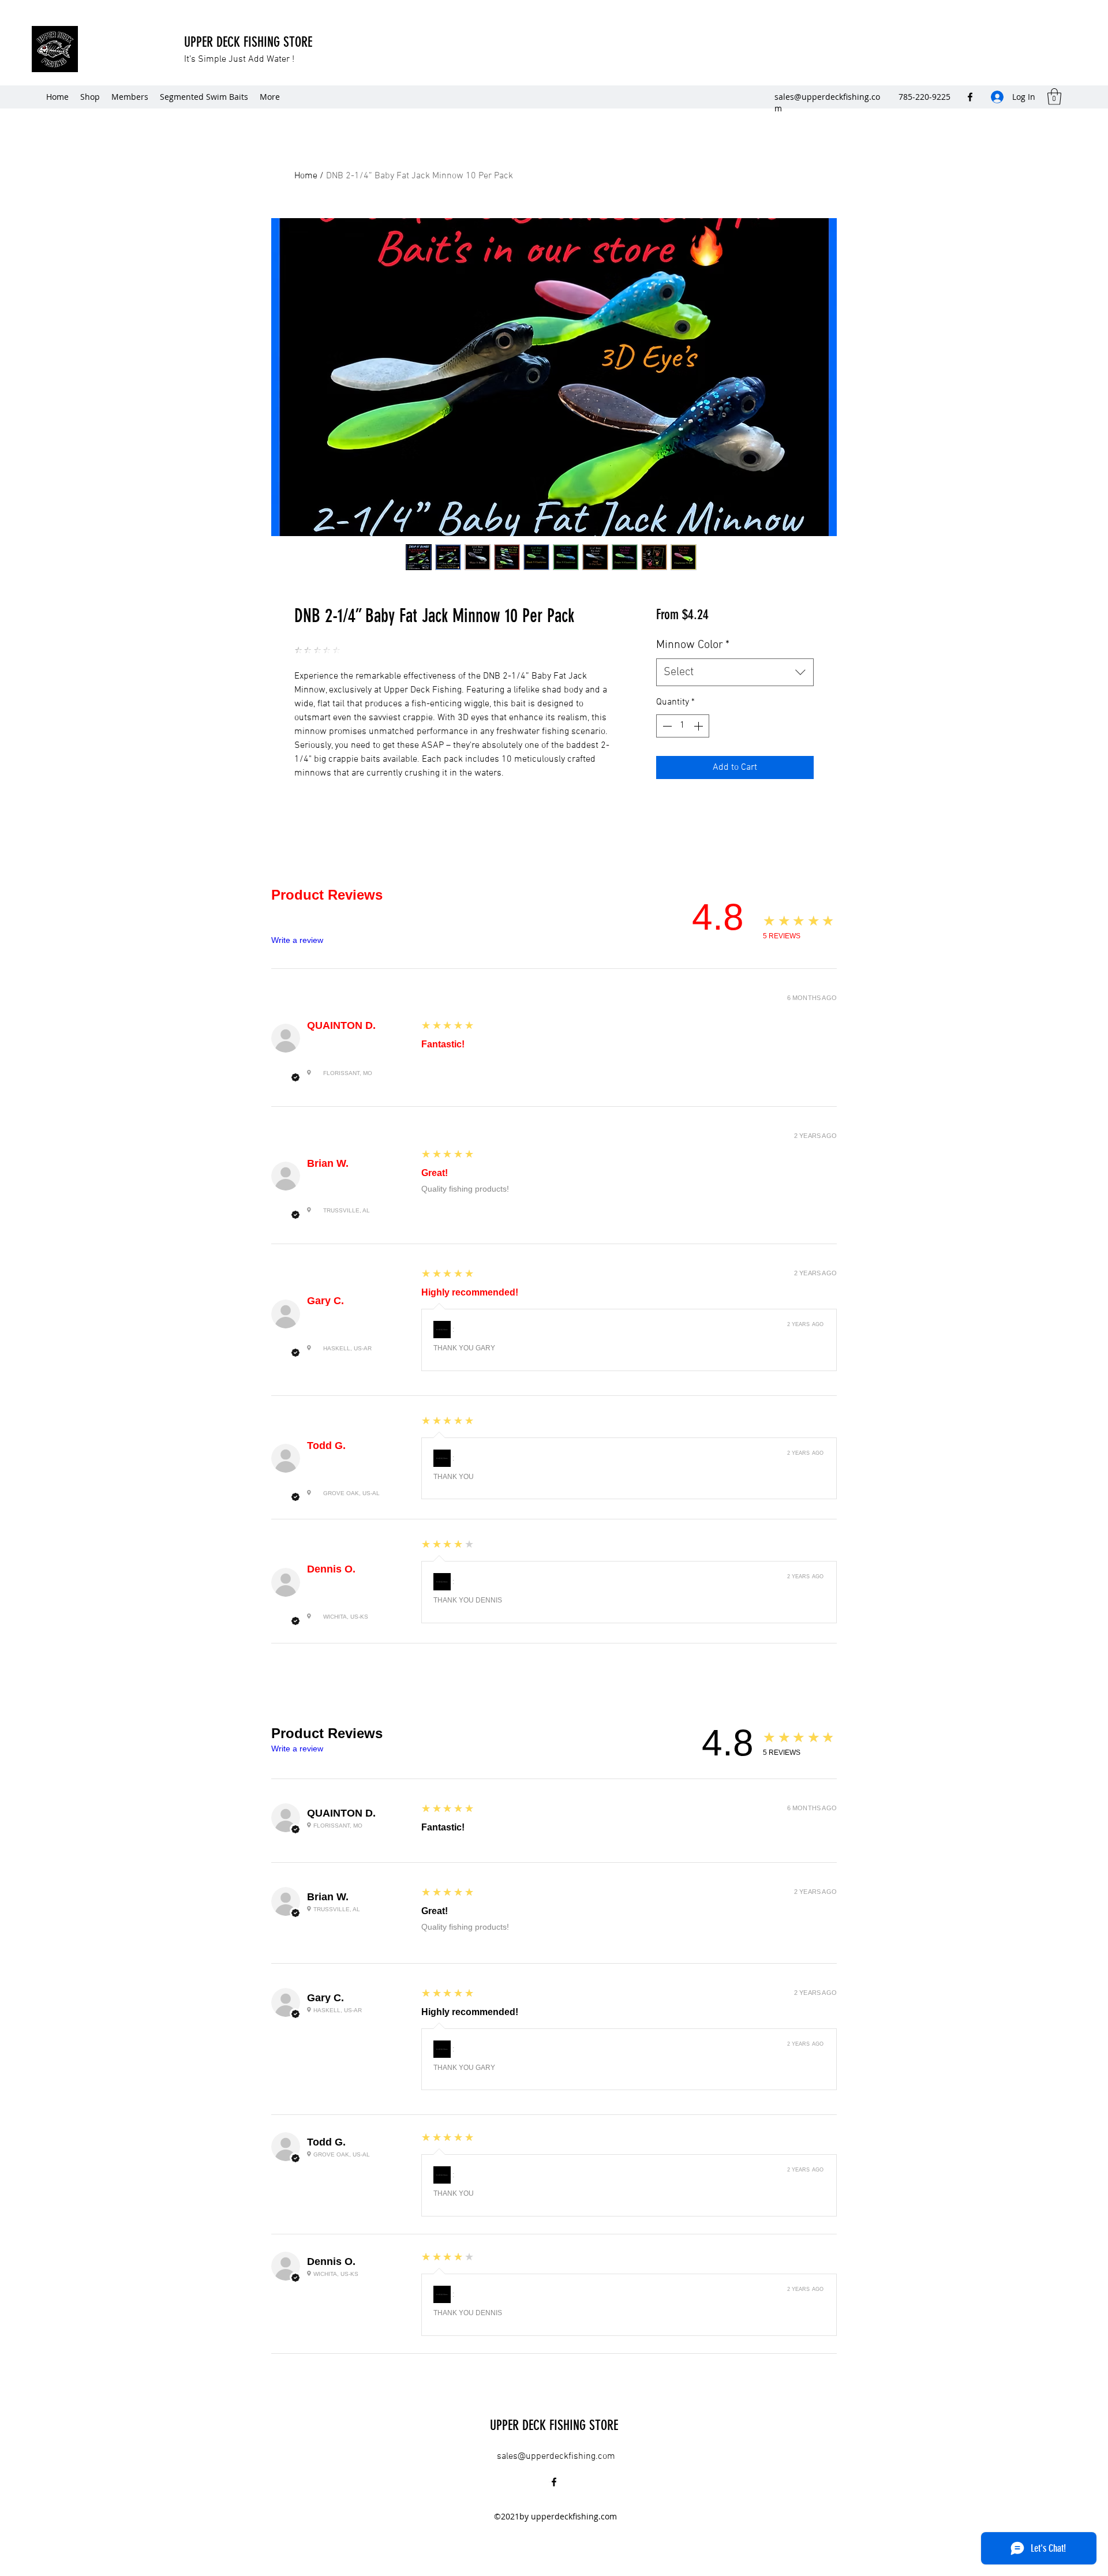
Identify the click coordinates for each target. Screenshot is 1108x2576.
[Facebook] (970, 97)
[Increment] (699, 726)
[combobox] (735, 672)
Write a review (297, 940)
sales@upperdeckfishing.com (556, 2457)
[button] (1054, 97)
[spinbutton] (683, 726)
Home (306, 176)
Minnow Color (693, 645)
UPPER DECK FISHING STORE (250, 42)
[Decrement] (666, 726)
